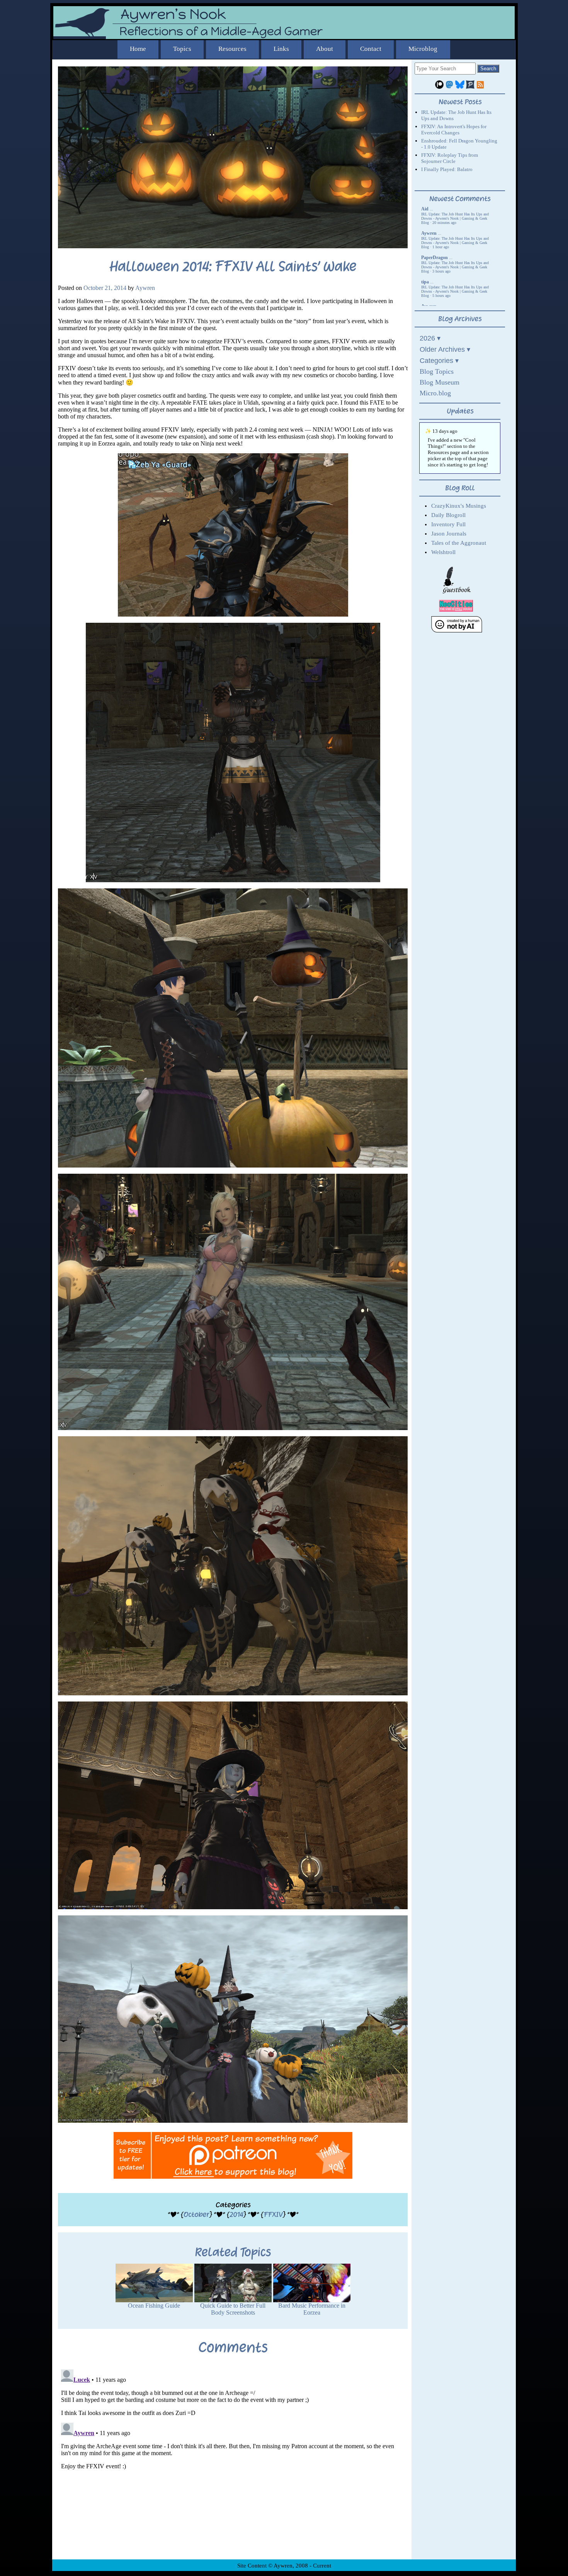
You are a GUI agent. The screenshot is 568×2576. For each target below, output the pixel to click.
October (196, 2214)
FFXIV (273, 2214)
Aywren (145, 288)
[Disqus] (233, 2463)
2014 (236, 2214)
